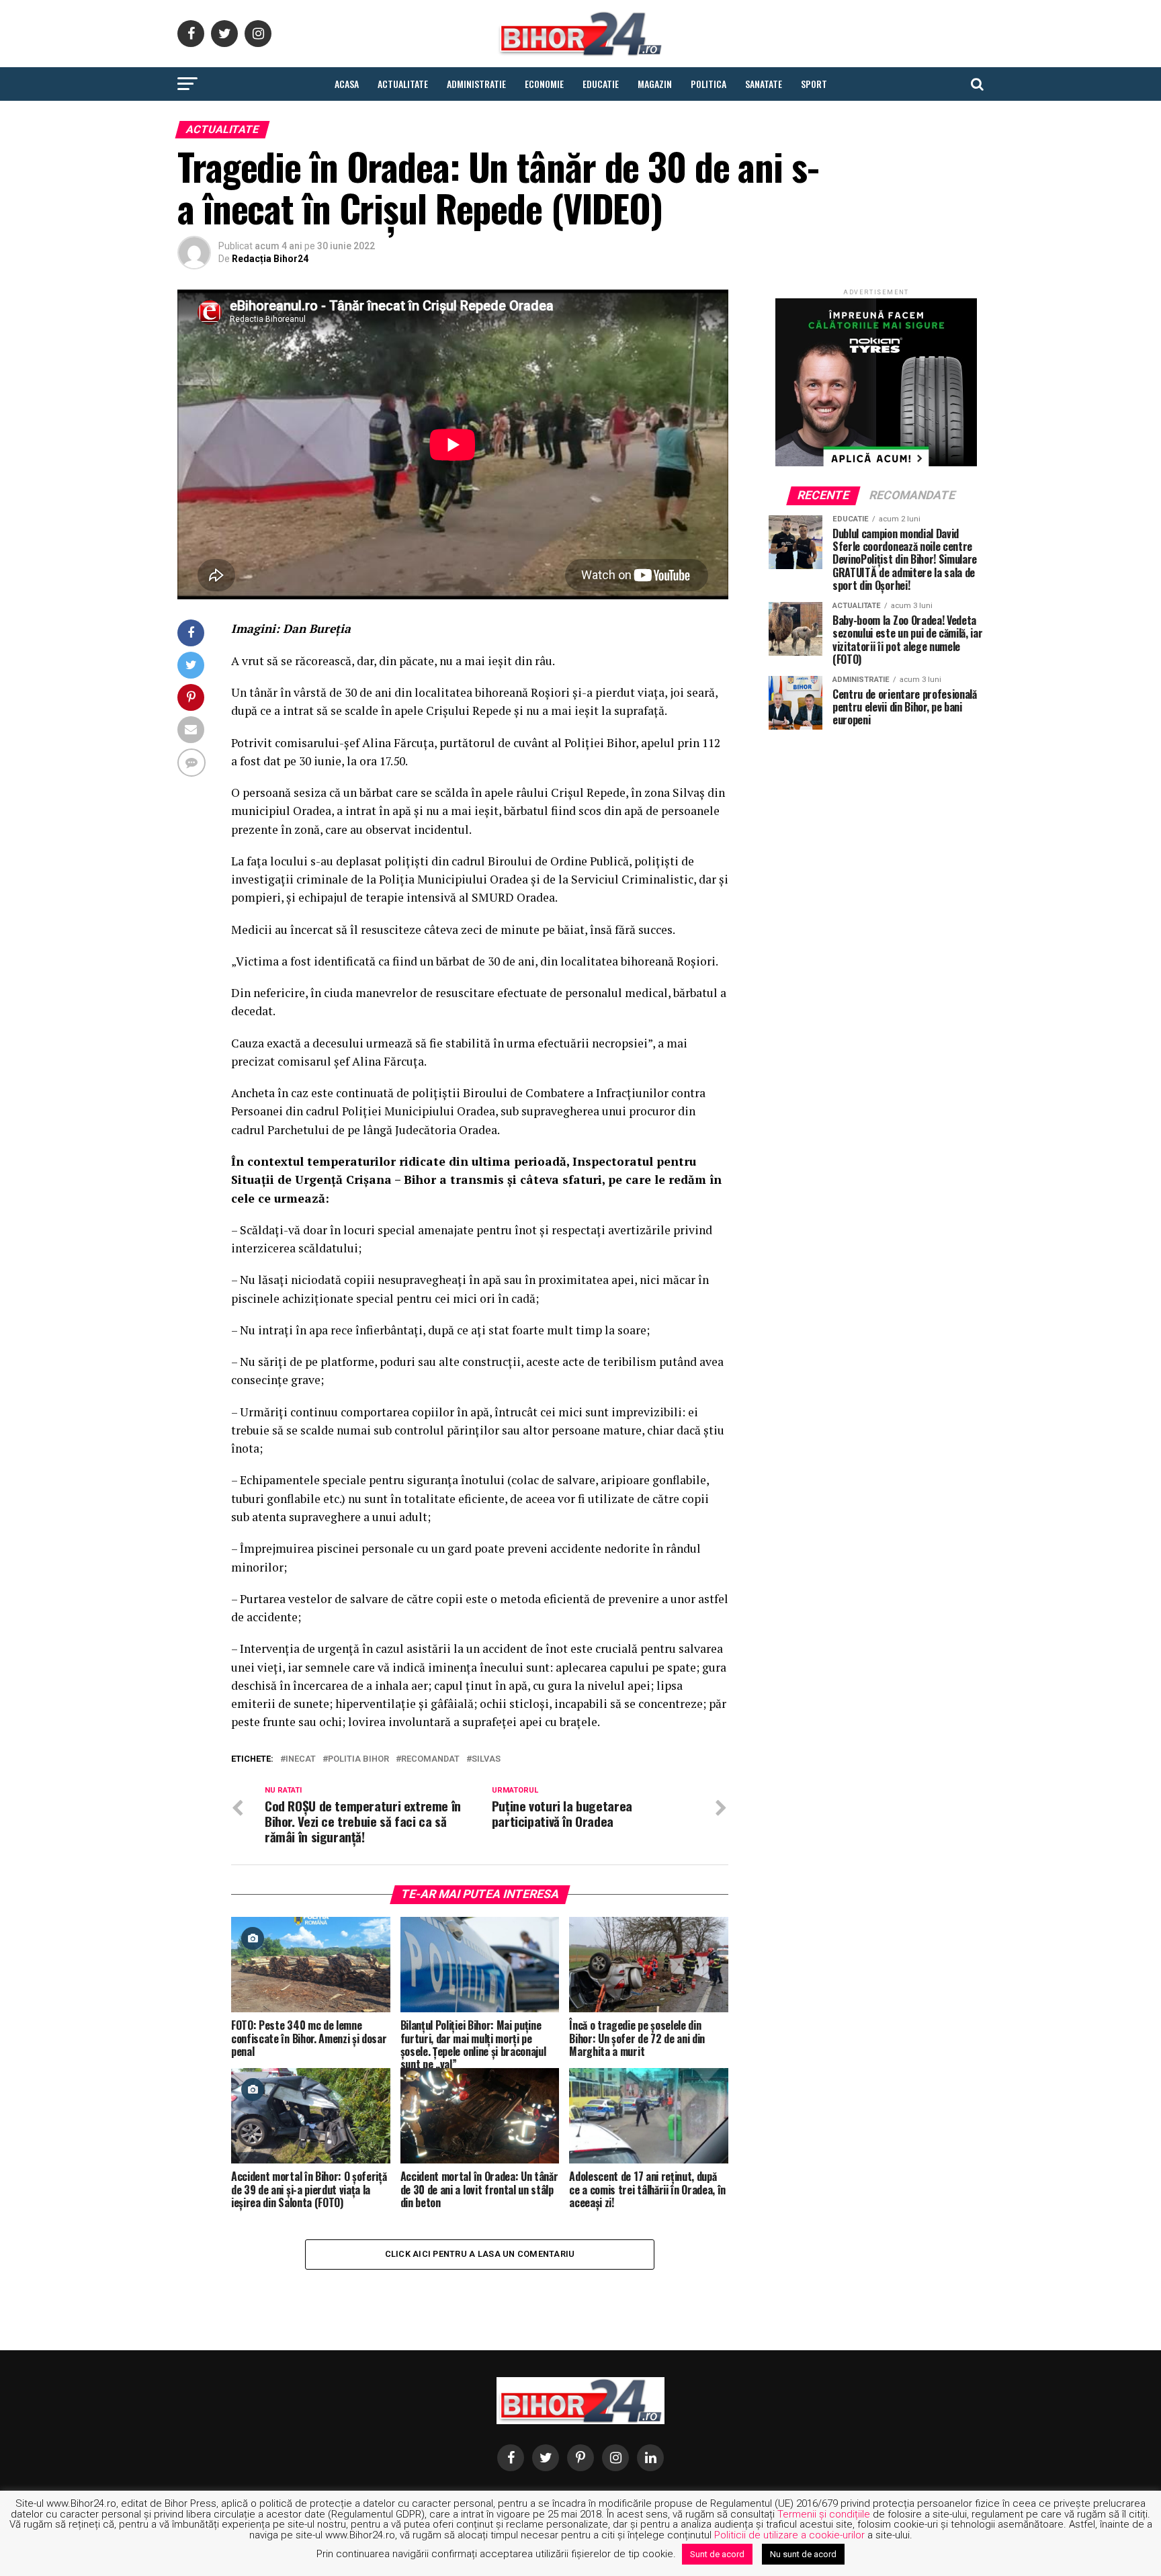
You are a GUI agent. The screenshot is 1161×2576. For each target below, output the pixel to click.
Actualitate (403, 84)
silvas (486, 1759)
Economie (544, 84)
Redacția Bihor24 (270, 259)
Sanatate (764, 84)
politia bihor (358, 1759)
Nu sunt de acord (803, 2554)
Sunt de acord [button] (717, 2554)
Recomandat (430, 1759)
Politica (708, 84)
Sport (814, 84)
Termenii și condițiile (824, 2514)
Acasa (347, 84)
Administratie (476, 84)
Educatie (601, 84)
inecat (301, 1759)
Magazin (655, 84)
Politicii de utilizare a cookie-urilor (789, 2535)
